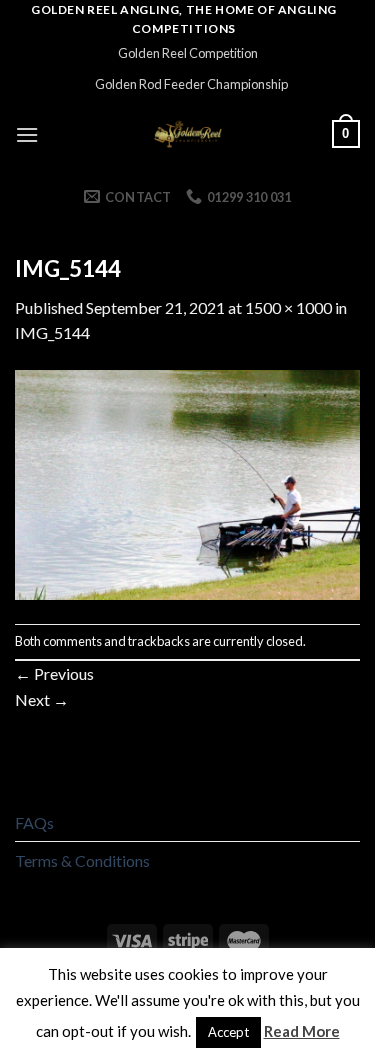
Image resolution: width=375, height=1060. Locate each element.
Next (42, 699)
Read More (302, 1031)
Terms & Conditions (82, 860)
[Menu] (27, 134)
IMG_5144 (52, 332)
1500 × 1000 (288, 307)
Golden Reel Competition (188, 53)
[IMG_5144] (187, 482)
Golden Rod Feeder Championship (191, 84)
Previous (54, 673)
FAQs (34, 822)
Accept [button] (228, 1032)
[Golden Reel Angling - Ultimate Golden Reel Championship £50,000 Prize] (187, 134)
